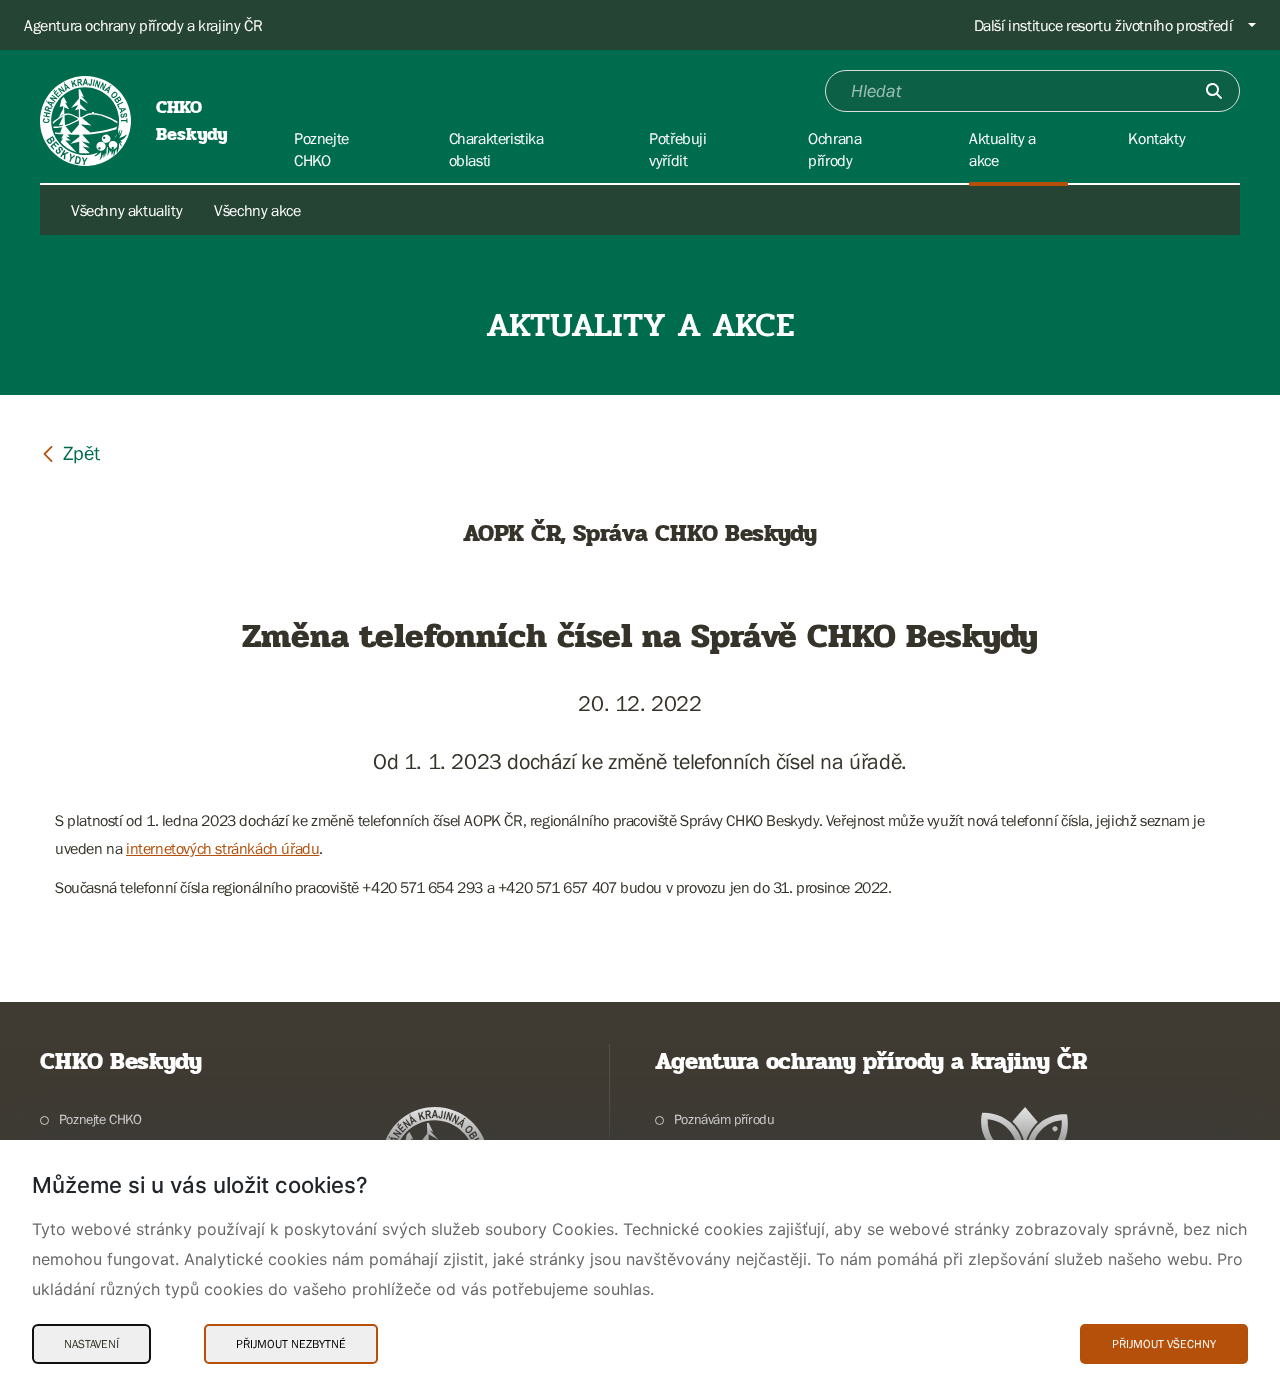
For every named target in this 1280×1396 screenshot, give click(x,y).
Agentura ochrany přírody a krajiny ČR (143, 25)
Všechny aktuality (126, 210)
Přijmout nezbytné (291, 1344)
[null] (70, 452)
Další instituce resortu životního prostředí (1103, 25)
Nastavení (91, 1344)
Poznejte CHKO (100, 1119)
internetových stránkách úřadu (222, 848)
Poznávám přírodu (724, 1119)
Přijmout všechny (1164, 1344)
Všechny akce (257, 210)
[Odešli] (1214, 91)
